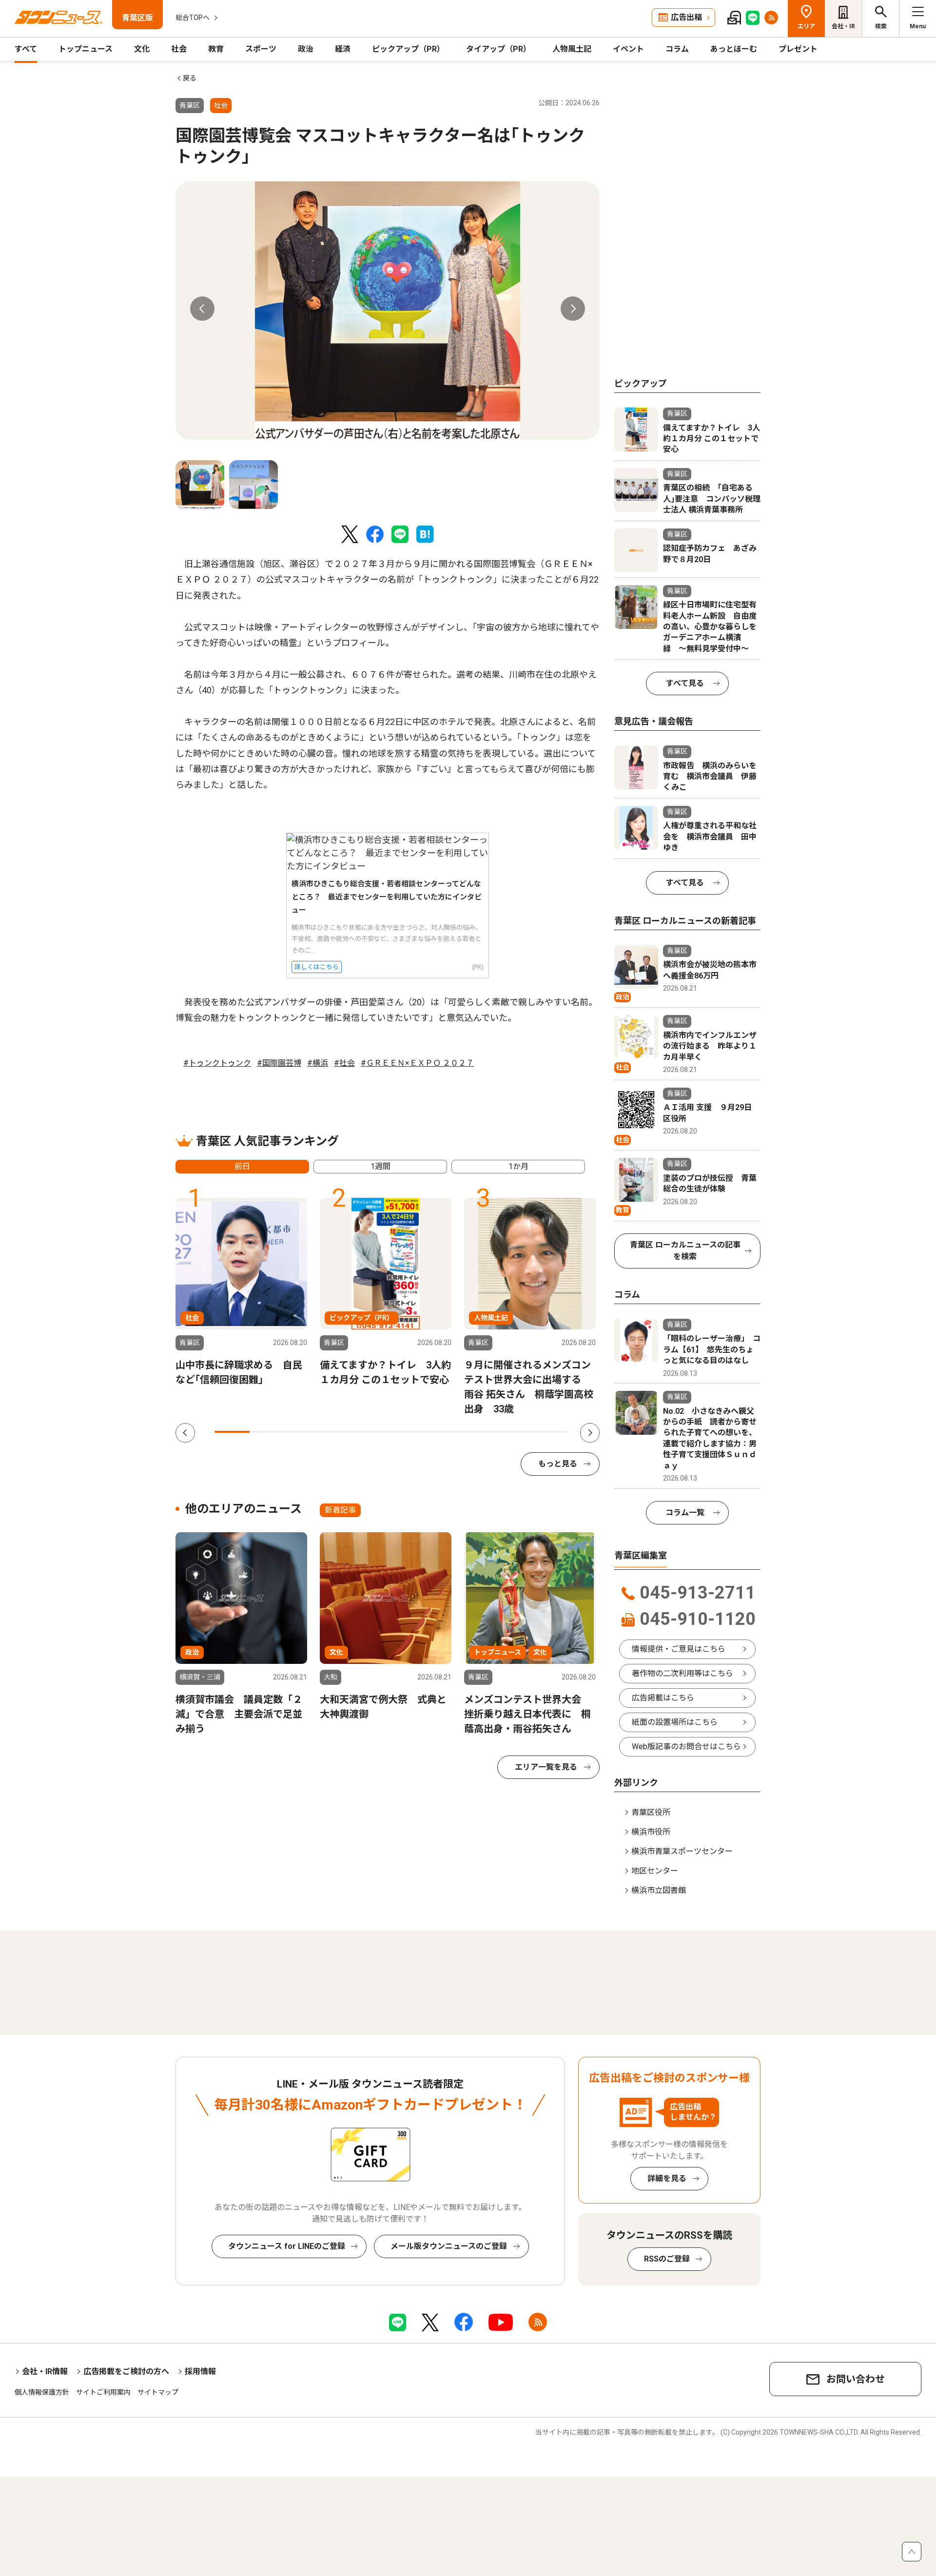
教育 (216, 49)
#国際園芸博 (279, 1063)
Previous (202, 309)
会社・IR (843, 26)
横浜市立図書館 (659, 1890)
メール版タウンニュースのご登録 (449, 2246)
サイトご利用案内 (103, 2392)
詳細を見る (667, 2178)
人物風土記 (572, 49)
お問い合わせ (856, 2379)
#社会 (344, 1063)
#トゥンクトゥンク (217, 1063)
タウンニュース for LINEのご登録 (287, 2246)
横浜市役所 (651, 1832)
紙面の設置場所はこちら (675, 1722)
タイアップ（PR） (498, 49)
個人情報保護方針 (42, 2392)
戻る (190, 78)
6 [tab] (409, 1432)
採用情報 (200, 2371)
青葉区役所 (651, 1812)
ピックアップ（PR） (408, 49)
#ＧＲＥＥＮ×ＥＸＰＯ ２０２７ (417, 1063)
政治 (306, 49)
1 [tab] (232, 1432)
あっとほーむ (734, 49)
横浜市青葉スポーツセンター (682, 1851)
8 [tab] (479, 1432)
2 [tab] (267, 1432)
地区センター (655, 1871)
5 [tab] (373, 1432)
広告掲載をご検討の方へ (126, 2371)
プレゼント (798, 49)
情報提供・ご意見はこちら (679, 1649)
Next (573, 309)
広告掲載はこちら (663, 1698)
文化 (142, 49)
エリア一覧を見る (546, 1767)
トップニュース (86, 49)
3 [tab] (303, 1432)
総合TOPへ (193, 18)
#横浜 (318, 1063)
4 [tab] (338, 1432)
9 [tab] (514, 1432)
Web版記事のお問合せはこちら (686, 1747)
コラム (677, 49)
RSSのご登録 (667, 2259)
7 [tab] (444, 1432)
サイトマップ (158, 2392)
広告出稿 (686, 17)
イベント (628, 49)
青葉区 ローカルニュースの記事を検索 (685, 1251)
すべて (26, 49)
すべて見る (685, 683)
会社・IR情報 (45, 2371)
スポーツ (261, 49)
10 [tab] (549, 1432)
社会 (179, 49)
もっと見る (558, 1464)
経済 (343, 49)
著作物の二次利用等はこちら (682, 1673)
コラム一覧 (685, 1512)
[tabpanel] (388, 311)
